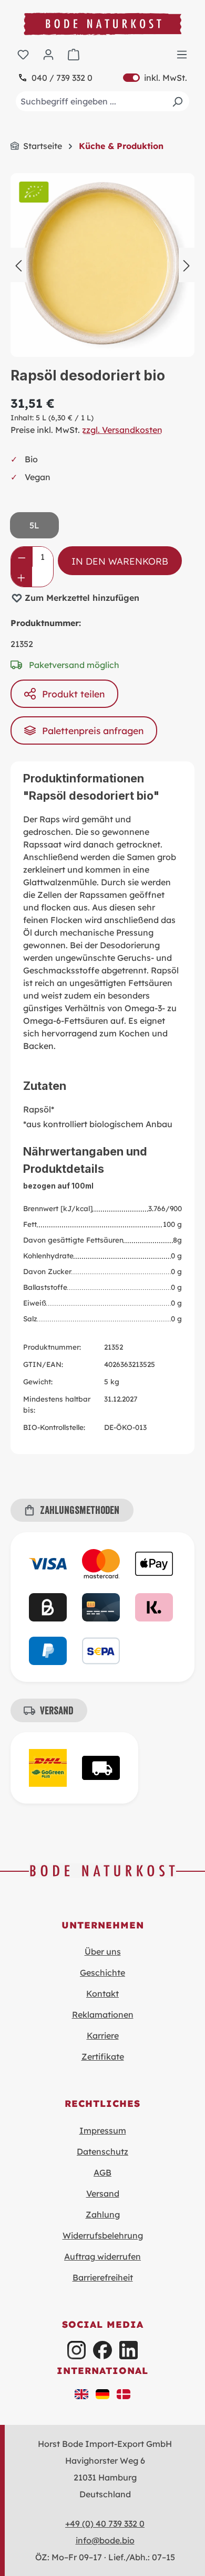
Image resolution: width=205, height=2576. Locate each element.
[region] (102, 265)
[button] (81, 2393)
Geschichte (102, 1973)
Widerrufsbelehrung (103, 2235)
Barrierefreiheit (103, 2277)
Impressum (103, 2130)
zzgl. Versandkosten (122, 430)
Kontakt (102, 1994)
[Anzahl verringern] (22, 557)
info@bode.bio (105, 2540)
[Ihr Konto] (48, 54)
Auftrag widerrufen (102, 2256)
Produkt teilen (73, 694)
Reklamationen (103, 2015)
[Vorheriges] (18, 265)
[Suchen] (177, 101)
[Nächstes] (187, 265)
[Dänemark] (124, 2393)
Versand (103, 2193)
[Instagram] (76, 2350)
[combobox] (102, 101)
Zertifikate (103, 2056)
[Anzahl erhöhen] (21, 577)
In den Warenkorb (120, 561)
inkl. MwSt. (155, 78)
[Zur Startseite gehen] (102, 24)
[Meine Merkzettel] (23, 54)
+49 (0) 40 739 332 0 (105, 2524)
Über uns (103, 1952)
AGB (102, 2172)
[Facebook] (102, 2350)
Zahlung (103, 2214)
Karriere (103, 2036)
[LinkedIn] (129, 2350)
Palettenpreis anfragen (93, 730)
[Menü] (182, 54)
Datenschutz (102, 2151)
